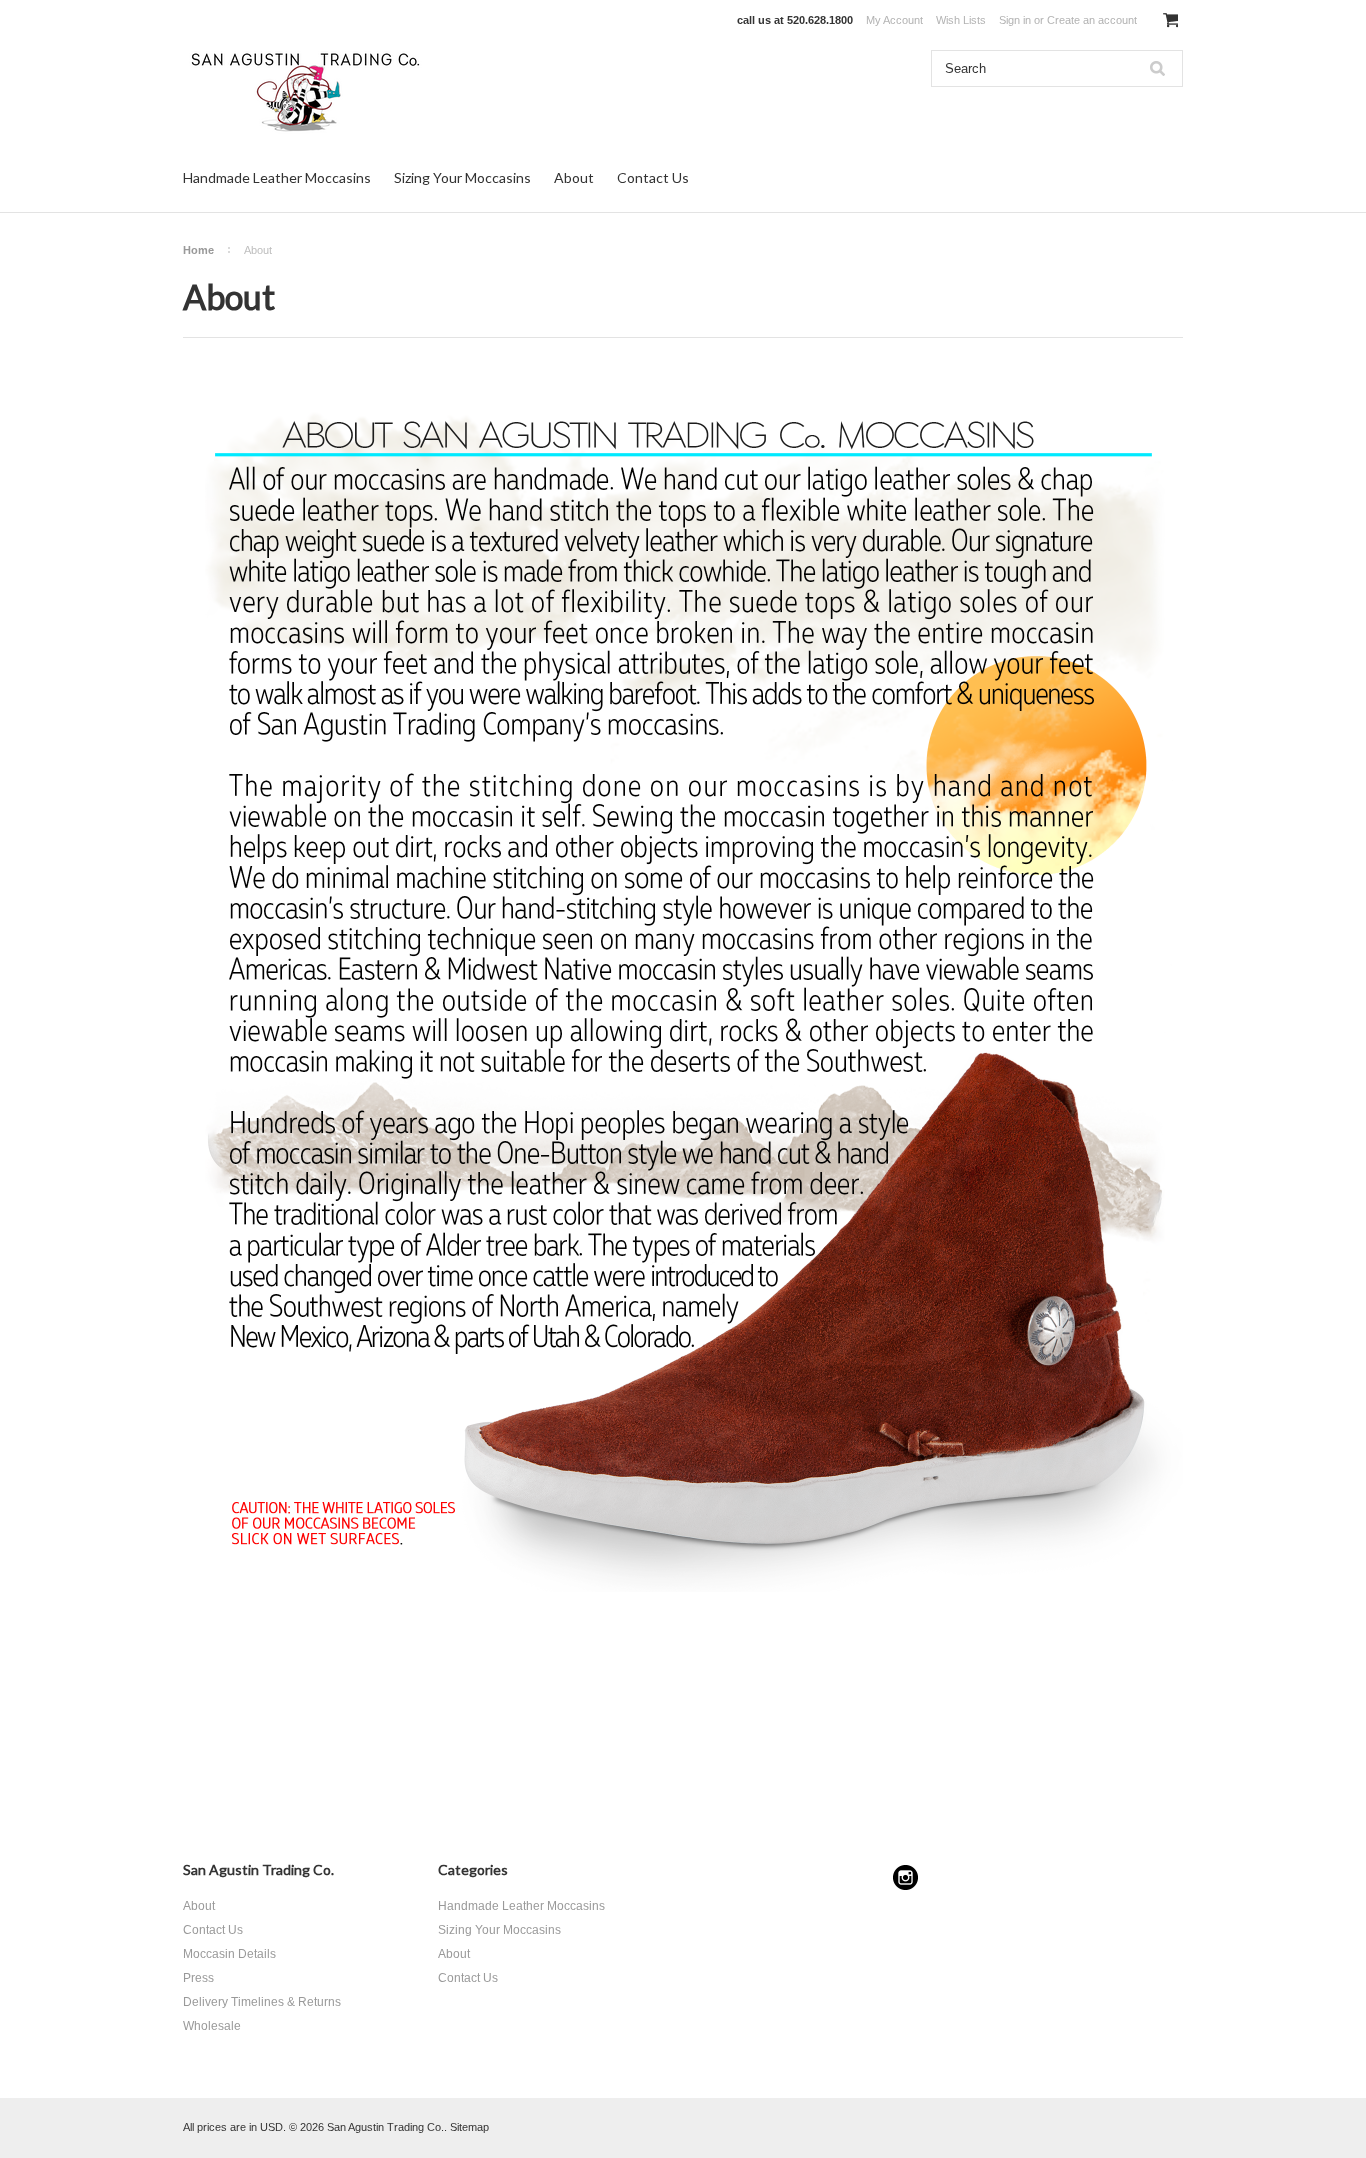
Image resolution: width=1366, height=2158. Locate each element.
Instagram (905, 1877)
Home (198, 250)
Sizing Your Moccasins (462, 177)
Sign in (1015, 20)
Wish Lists (961, 20)
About (574, 177)
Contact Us (653, 177)
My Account (894, 20)
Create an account (1092, 20)
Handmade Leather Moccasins (277, 177)
